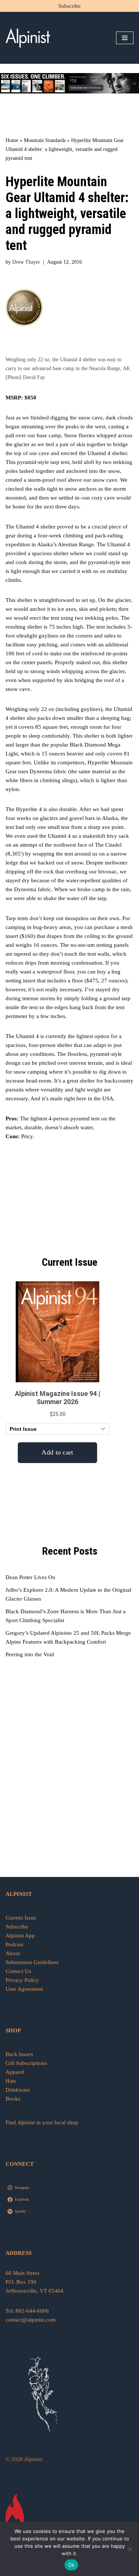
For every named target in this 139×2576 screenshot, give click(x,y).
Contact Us (18, 1971)
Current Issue (21, 1918)
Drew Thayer (26, 262)
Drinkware (18, 2090)
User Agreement (24, 1989)
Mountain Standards (45, 140)
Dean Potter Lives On (30, 1577)
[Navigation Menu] (125, 38)
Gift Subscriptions (26, 2063)
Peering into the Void (30, 1654)
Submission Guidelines (32, 1962)
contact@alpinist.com (31, 2320)
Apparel (15, 2072)
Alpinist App (21, 1936)
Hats (11, 2081)
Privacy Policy (22, 1980)
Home (12, 140)
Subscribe (69, 6)
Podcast (14, 1944)
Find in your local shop (42, 2122)
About (13, 1953)
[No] (130, 2549)
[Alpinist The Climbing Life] (28, 38)
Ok (72, 2565)
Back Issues (19, 2054)
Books (13, 2099)
